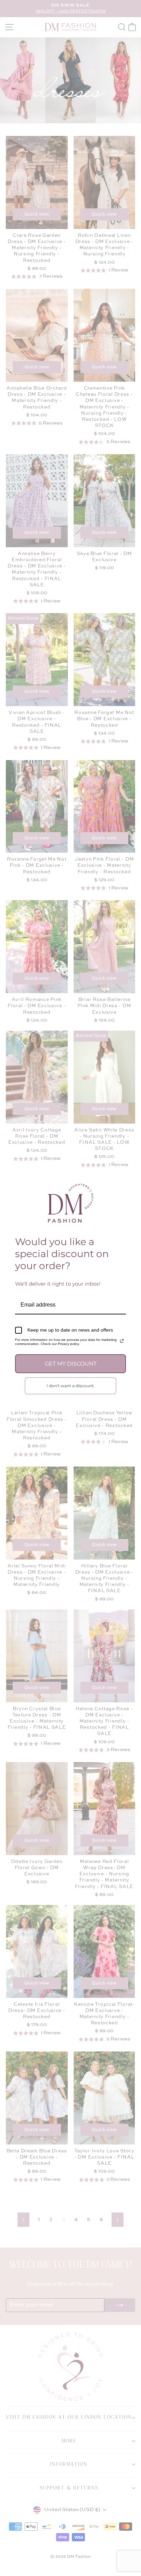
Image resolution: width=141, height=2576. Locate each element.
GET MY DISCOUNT (71, 1364)
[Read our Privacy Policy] (122, 1341)
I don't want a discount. (71, 1386)
